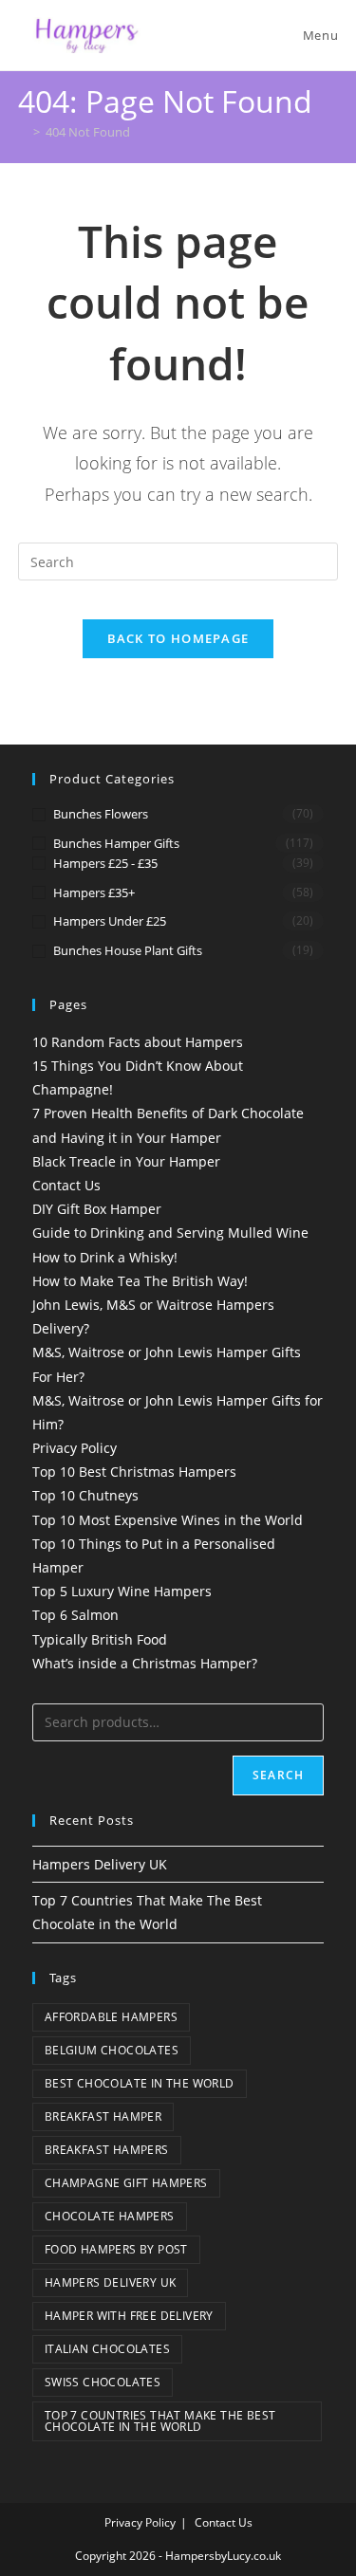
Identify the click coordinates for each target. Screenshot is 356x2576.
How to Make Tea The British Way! (140, 1281)
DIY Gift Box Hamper (97, 1209)
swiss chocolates (103, 2382)
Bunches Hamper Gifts (116, 843)
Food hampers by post (116, 2249)
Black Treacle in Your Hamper (126, 1161)
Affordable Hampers (111, 2017)
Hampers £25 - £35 (105, 863)
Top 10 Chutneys (85, 1495)
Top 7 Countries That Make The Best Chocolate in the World (160, 2421)
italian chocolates (107, 2349)
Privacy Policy (75, 1448)
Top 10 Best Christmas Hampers (134, 1472)
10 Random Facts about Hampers (138, 1042)
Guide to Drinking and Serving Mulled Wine (170, 1233)
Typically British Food (100, 1639)
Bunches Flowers (101, 814)
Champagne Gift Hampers (126, 2183)
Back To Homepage (178, 638)
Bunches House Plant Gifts (128, 950)
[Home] (23, 132)
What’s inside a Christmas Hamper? (145, 1663)
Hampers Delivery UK (100, 1864)
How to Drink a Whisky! (105, 1257)
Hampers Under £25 (110, 921)
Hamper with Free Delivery (129, 2316)
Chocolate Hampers (110, 2216)
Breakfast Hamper (103, 2116)
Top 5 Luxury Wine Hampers (122, 1591)
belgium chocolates (112, 2050)
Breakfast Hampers (107, 2150)
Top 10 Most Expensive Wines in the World (168, 1520)
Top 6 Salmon (75, 1615)
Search (278, 1775)
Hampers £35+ (94, 892)
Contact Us (66, 1185)
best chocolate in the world (140, 2083)
